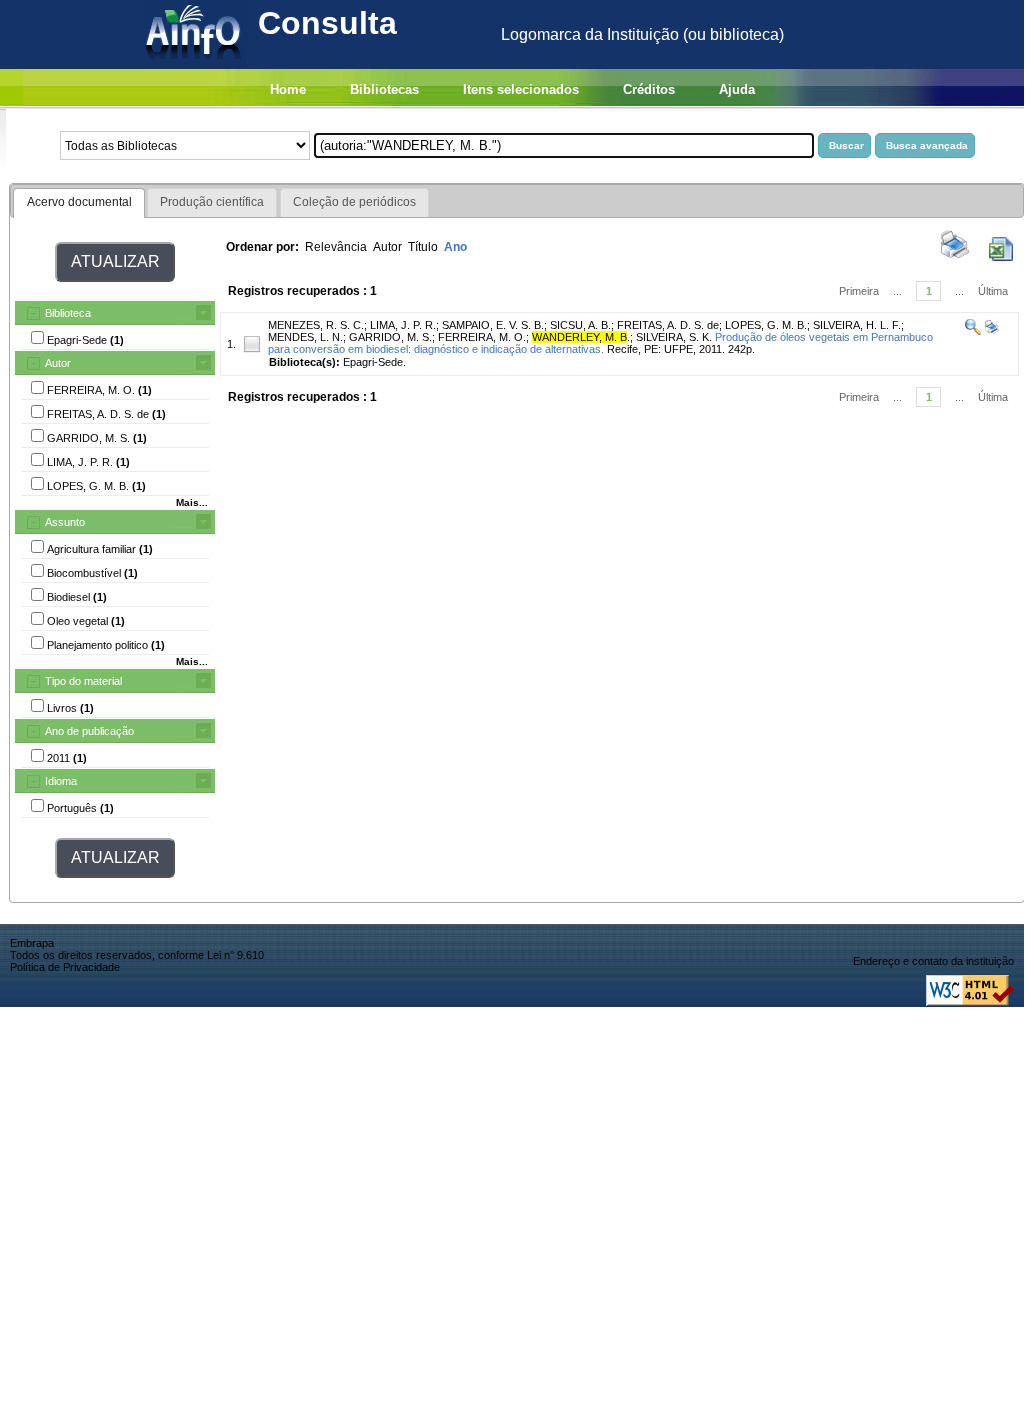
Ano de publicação (89, 731)
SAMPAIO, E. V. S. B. (493, 325)
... (897, 291)
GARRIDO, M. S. (390, 337)
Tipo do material (83, 681)
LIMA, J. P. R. (403, 325)
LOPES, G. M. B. (766, 325)
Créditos (649, 89)
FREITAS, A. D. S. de (668, 325)
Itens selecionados (521, 89)
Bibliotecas (384, 89)
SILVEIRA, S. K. (674, 337)
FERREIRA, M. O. (482, 337)
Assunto (65, 522)
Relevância (336, 247)
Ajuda (737, 89)
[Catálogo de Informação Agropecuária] (194, 63)
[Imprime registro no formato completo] (990, 331)
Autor (58, 363)
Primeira (859, 291)
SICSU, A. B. (580, 325)
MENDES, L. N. (305, 337)
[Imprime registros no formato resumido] (955, 257)
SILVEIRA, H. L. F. (857, 325)
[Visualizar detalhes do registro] (973, 331)
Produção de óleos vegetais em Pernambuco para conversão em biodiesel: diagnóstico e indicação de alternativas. (600, 343)
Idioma (61, 781)
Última (993, 291)
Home (288, 89)
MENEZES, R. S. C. (316, 325)
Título (423, 247)
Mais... (192, 502)
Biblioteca (68, 313)
